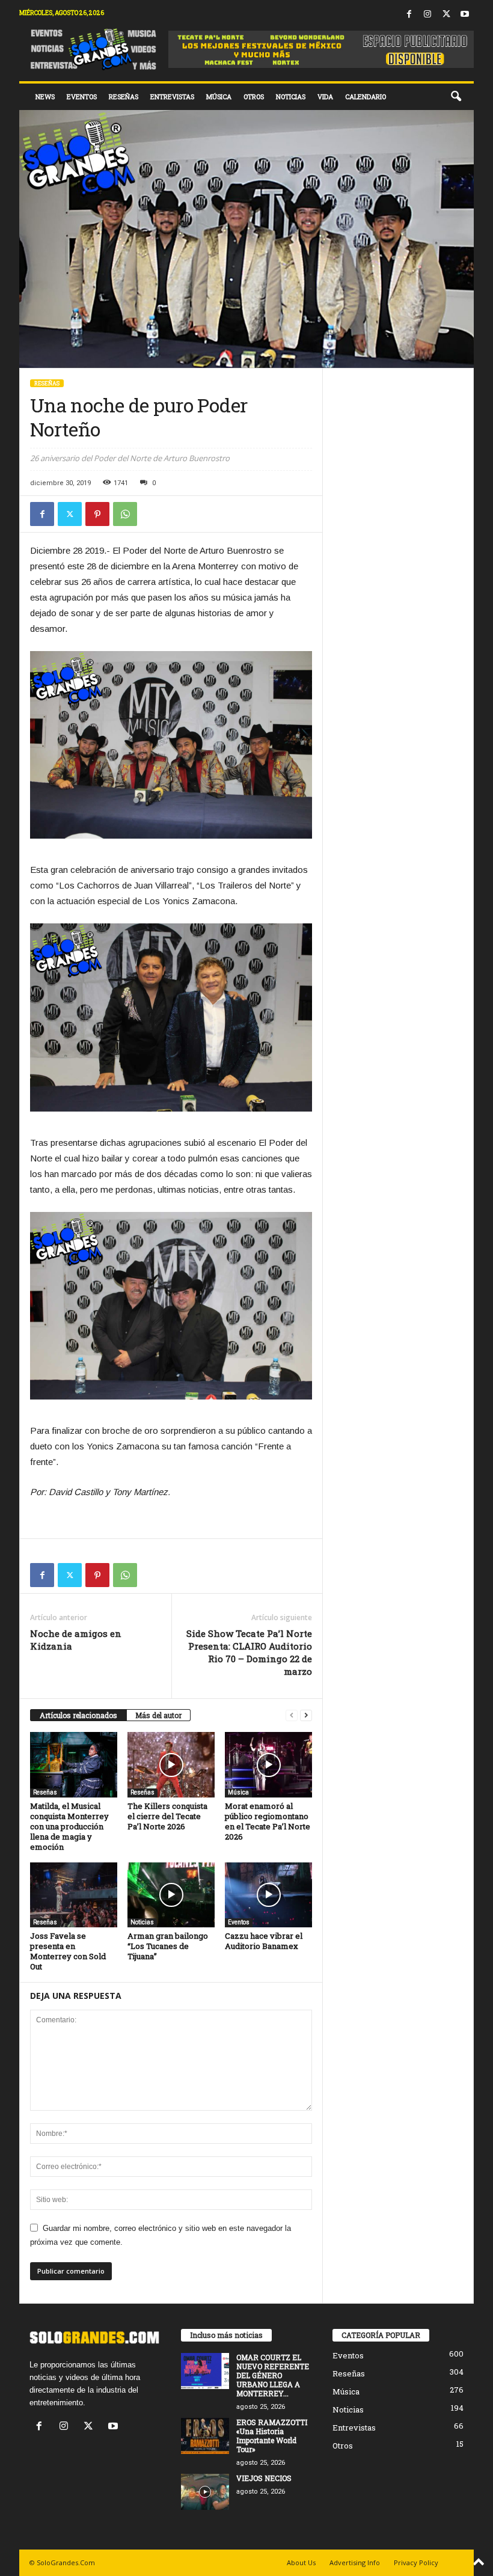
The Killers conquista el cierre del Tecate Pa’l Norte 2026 (167, 1816)
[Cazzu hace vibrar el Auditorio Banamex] (268, 1895)
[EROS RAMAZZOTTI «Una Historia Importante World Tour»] (205, 2436)
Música (219, 96)
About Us (301, 2562)
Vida (325, 96)
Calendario (366, 96)
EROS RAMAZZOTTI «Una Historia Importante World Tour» (272, 2436)
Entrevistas (172, 96)
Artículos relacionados (78, 1715)
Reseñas (124, 96)
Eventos (82, 96)
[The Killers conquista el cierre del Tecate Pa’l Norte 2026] (171, 1764)
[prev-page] (292, 1715)
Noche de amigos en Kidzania (76, 1640)
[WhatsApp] (125, 514)
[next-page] (306, 1715)
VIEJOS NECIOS (264, 2478)
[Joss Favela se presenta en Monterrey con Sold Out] (74, 1895)
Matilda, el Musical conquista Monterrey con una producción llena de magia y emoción (69, 1826)
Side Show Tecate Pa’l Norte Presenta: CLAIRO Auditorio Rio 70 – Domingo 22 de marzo (249, 1652)
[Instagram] (427, 15)
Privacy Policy (416, 2562)
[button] (456, 97)
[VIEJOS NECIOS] (205, 2492)
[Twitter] (446, 15)
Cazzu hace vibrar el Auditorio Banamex (264, 1941)
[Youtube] (465, 15)
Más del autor (158, 1715)
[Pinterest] (97, 514)
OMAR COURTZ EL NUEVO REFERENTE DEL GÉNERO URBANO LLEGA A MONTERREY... (273, 2375)
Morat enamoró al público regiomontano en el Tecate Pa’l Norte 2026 (268, 1821)
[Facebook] (409, 15)
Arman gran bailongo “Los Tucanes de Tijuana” (168, 1946)
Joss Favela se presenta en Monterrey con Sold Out (68, 1951)
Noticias (291, 96)
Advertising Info (355, 2562)
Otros (254, 96)
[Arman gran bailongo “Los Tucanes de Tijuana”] (171, 1895)
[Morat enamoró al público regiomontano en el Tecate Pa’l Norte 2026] (268, 1764)
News (45, 96)
